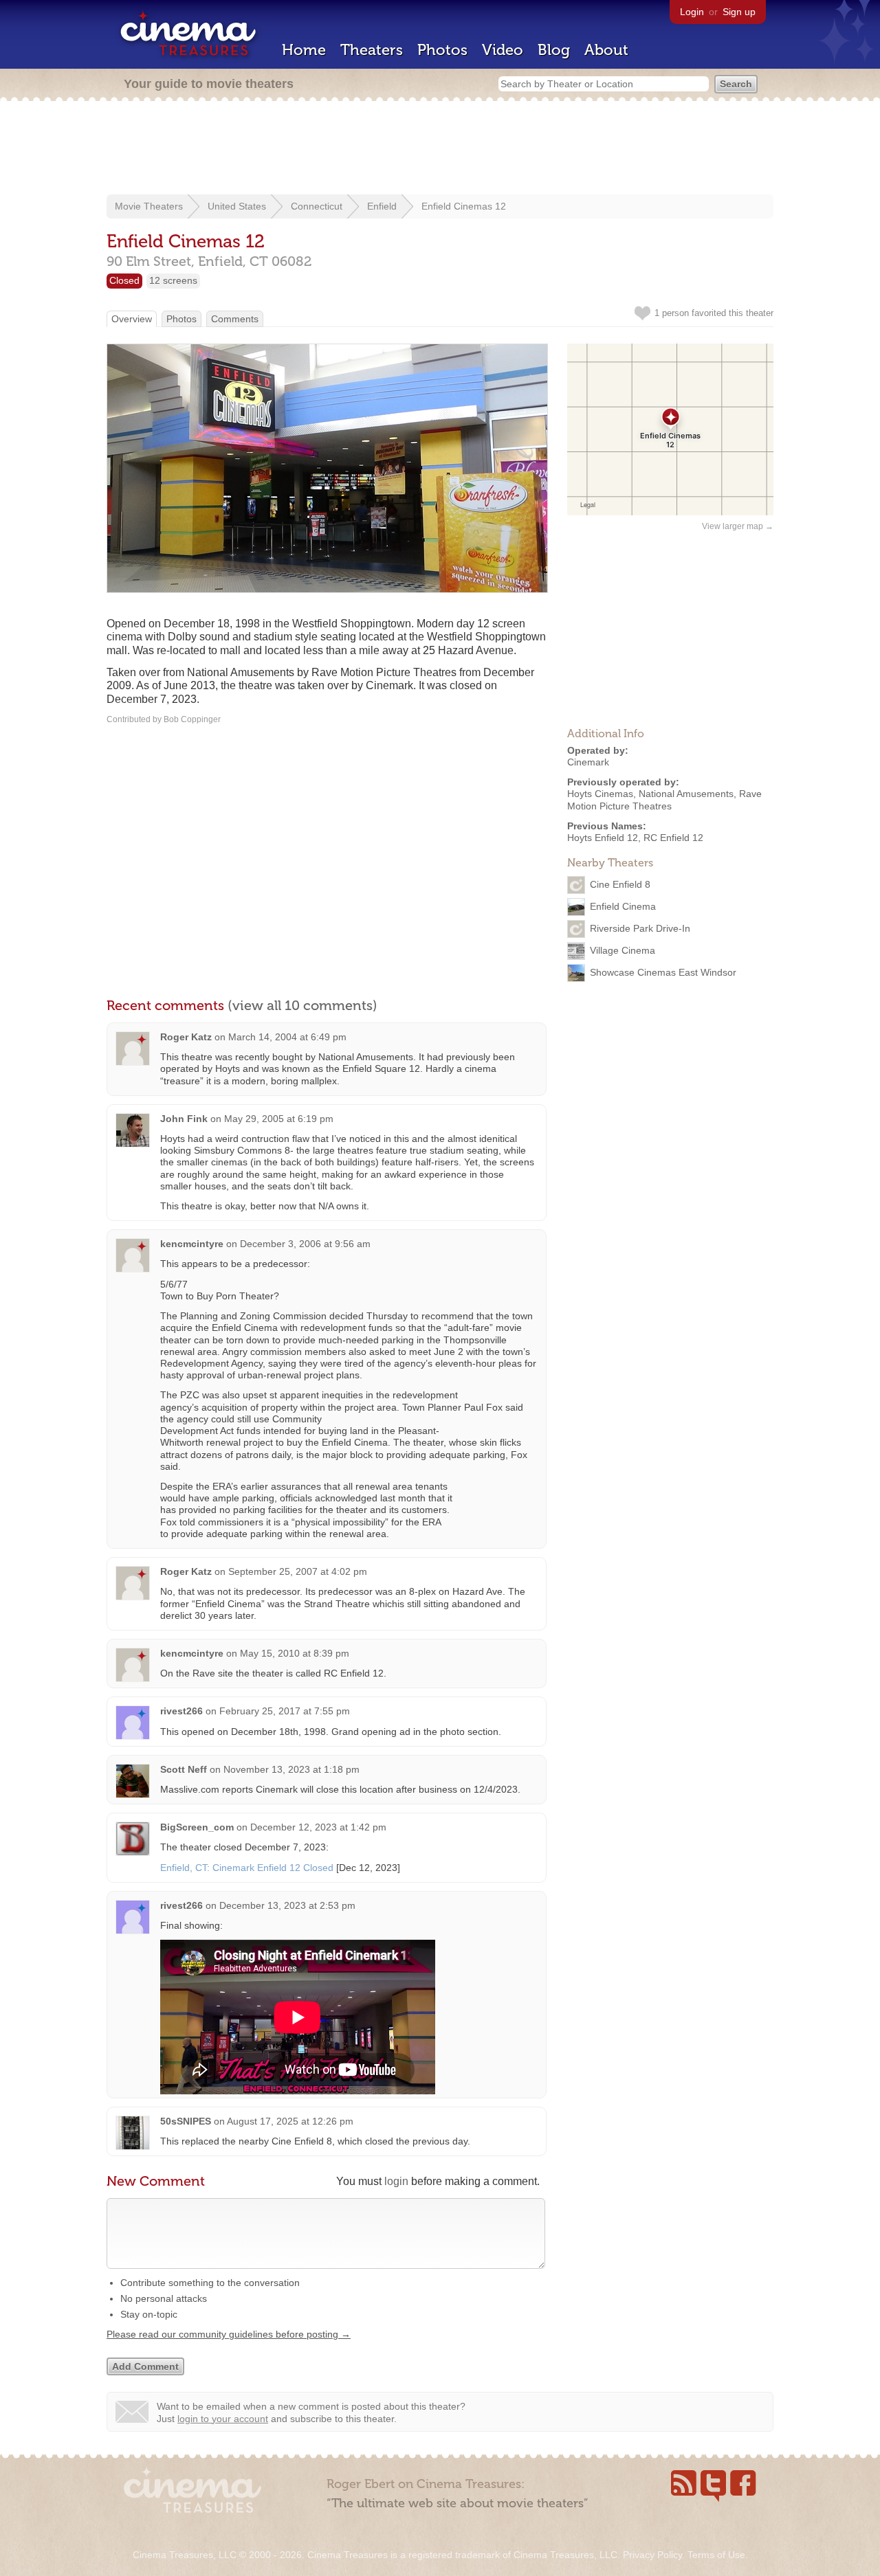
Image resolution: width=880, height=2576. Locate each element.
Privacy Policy (652, 2555)
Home (304, 50)
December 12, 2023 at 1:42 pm (318, 1827)
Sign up (739, 12)
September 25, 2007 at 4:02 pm (298, 1571)
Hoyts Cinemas (600, 794)
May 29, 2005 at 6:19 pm (279, 1119)
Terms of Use (716, 2555)
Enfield (382, 206)
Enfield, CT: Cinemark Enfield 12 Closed (247, 1868)
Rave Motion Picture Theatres (664, 799)
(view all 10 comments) (302, 1005)
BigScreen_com (197, 1827)
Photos (442, 50)
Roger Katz (186, 1037)
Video (503, 50)
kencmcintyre (192, 1244)
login (396, 2181)
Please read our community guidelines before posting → (229, 2334)
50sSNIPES (186, 2121)
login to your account (223, 2419)
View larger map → (738, 526)
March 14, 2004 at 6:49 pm (287, 1037)
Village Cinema (623, 950)
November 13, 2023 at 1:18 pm (291, 1769)
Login (692, 12)
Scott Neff (184, 1769)
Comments (235, 319)
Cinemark (588, 762)
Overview (132, 319)
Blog (554, 50)
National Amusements (686, 794)
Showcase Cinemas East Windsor (663, 972)
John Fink (184, 1119)
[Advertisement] (440, 149)
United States (237, 206)
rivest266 (181, 1711)
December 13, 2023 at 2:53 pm (287, 1905)
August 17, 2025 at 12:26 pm (290, 2121)
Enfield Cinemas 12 (464, 206)
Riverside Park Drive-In (640, 928)
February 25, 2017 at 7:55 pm (285, 1711)
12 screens (173, 280)
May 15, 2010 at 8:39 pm (295, 1653)
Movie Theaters (149, 206)
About (606, 50)
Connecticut (317, 206)
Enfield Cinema (623, 906)
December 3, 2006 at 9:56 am (305, 1244)
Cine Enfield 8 (620, 884)
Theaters (372, 50)
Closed (124, 280)
